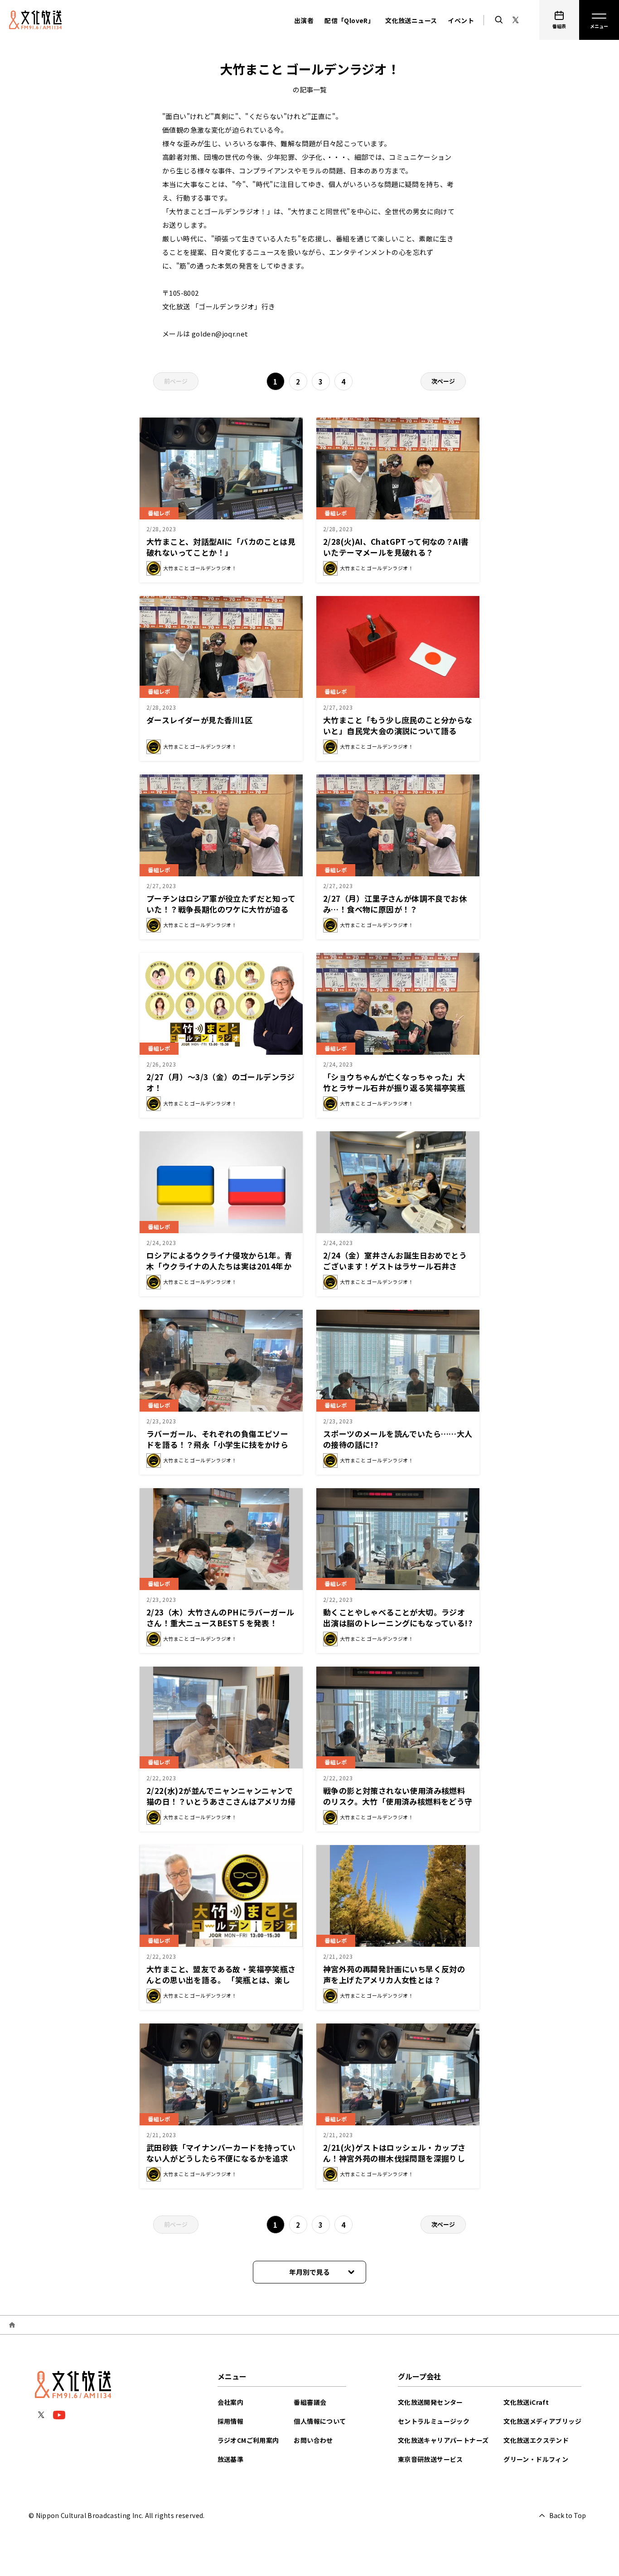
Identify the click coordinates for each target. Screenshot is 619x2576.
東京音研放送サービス (430, 2459)
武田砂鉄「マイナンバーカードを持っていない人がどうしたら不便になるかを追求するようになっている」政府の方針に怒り (221, 2158)
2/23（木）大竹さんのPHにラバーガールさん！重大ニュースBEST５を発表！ (220, 1617)
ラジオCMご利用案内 (248, 2440)
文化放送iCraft (526, 2402)
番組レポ (159, 513)
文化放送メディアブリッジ (542, 2421)
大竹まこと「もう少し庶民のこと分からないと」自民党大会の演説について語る (398, 725)
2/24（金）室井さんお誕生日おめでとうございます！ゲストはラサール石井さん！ (395, 1266)
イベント (461, 20)
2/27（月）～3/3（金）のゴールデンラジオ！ (221, 1082)
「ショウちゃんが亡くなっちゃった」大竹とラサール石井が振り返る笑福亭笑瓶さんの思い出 (394, 1088)
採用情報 (231, 2421)
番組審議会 (310, 2402)
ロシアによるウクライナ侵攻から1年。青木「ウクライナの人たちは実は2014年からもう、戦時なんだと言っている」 (220, 1266)
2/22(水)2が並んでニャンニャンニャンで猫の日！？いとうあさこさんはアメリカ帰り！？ (221, 1801)
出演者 (304, 20)
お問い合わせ (313, 2440)
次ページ (443, 381)
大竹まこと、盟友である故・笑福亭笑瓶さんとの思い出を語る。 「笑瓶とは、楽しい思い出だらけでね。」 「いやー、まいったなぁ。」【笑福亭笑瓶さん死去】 (221, 1985)
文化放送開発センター (430, 2402)
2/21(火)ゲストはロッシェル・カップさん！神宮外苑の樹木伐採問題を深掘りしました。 (394, 2158)
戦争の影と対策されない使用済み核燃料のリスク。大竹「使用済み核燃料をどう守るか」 (398, 1801)
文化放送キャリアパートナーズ (443, 2440)
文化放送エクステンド (536, 2440)
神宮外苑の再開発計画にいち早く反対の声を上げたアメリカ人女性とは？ (394, 1974)
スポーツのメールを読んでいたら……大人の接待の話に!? (398, 1439)
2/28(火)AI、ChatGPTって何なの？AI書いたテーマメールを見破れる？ (396, 547)
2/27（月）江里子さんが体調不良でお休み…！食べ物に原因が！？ (395, 904)
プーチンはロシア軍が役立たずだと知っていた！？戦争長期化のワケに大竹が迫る (221, 904)
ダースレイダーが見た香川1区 (200, 720)
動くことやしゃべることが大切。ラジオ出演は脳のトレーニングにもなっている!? (398, 1617)
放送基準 (231, 2459)
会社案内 (231, 2402)
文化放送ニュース (411, 20)
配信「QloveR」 (349, 20)
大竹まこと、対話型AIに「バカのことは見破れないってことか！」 (221, 547)
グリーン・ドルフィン (536, 2459)
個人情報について (320, 2421)
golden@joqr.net (220, 334)
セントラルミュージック (434, 2421)
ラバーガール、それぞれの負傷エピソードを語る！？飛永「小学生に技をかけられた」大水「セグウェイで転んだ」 (217, 1444)
